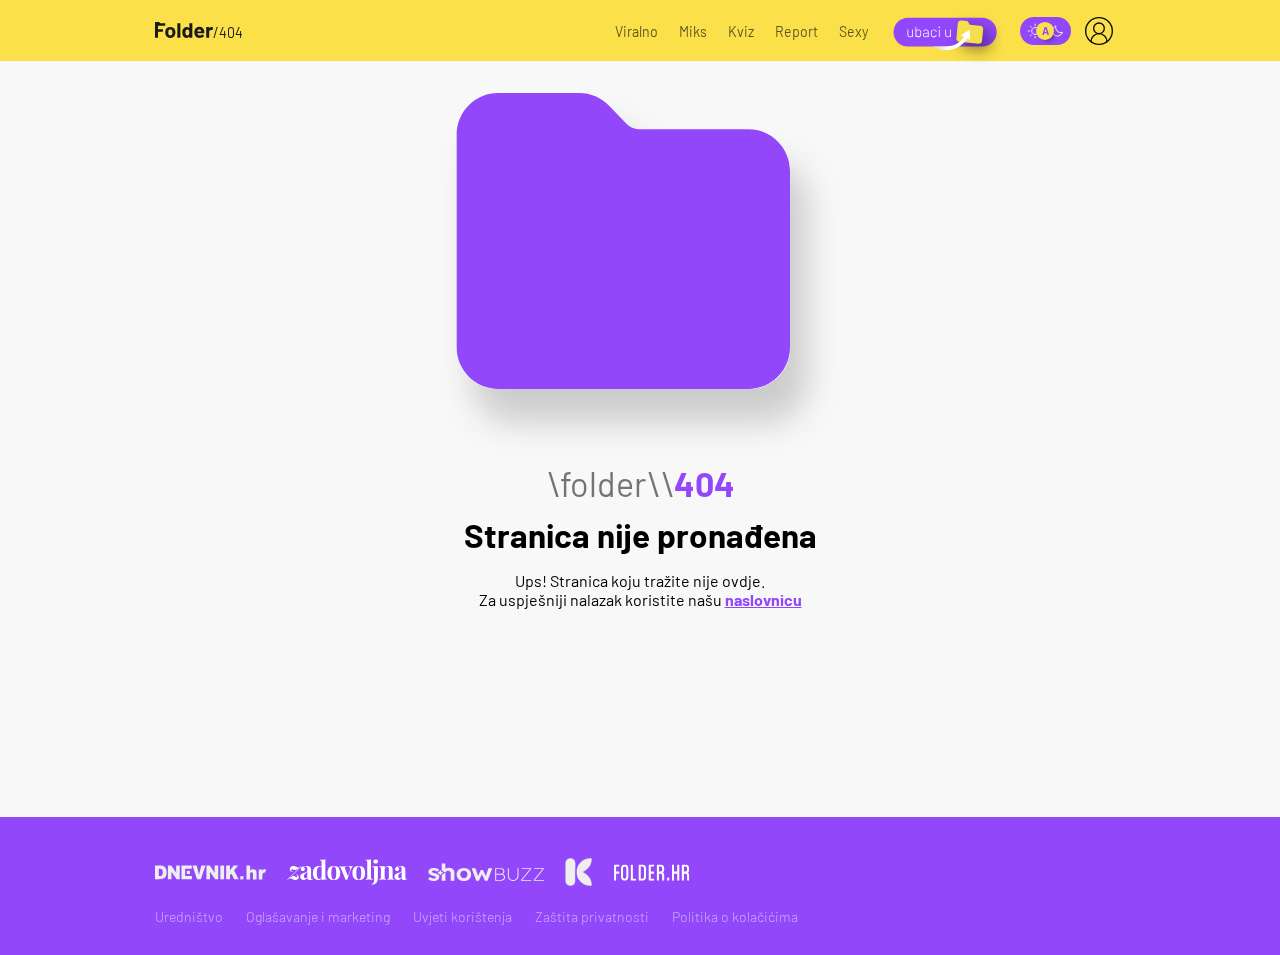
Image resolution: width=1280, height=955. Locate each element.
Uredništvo (189, 916)
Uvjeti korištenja (462, 916)
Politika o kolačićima (735, 916)
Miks (693, 31)
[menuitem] (1103, 31)
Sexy (854, 31)
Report (796, 31)
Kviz (741, 31)
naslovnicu (763, 599)
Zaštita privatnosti (592, 916)
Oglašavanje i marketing (318, 916)
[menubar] (1103, 31)
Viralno (636, 31)
